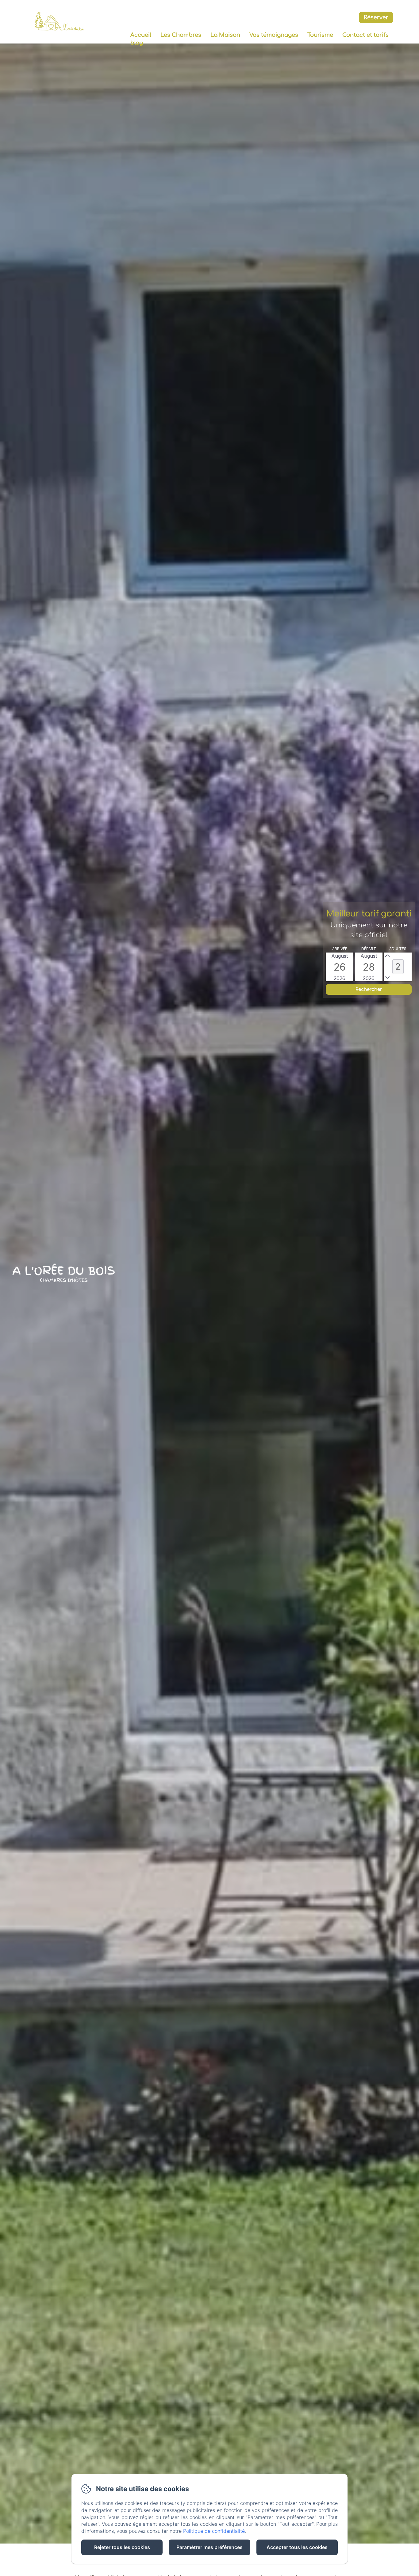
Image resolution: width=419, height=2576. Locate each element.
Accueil (141, 35)
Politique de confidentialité (214, 2531)
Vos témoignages (274, 35)
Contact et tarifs (365, 35)
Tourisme (320, 35)
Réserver (376, 17)
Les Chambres (181, 35)
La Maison (225, 35)
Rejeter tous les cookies (122, 2547)
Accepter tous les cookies (297, 2547)
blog (137, 43)
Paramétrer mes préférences (209, 2547)
